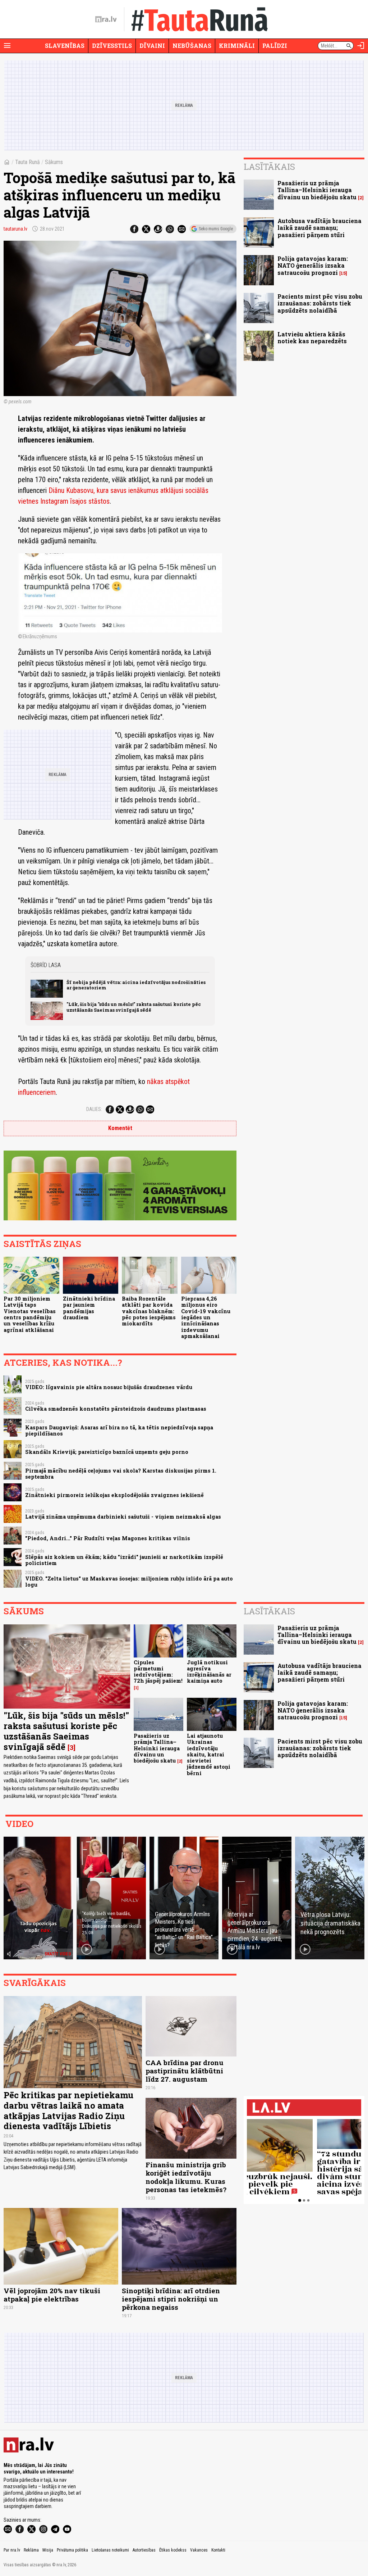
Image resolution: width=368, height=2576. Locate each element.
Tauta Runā (27, 162)
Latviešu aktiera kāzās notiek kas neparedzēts (312, 337)
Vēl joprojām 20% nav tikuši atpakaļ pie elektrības (52, 2295)
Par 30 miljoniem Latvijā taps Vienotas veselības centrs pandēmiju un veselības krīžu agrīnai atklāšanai (30, 1314)
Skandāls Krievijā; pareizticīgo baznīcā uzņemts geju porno (107, 1452)
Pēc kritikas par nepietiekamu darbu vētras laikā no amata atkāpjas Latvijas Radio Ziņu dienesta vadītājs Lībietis (68, 2110)
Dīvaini (152, 46)
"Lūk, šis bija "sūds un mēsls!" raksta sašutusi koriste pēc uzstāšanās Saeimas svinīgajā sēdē (134, 1007)
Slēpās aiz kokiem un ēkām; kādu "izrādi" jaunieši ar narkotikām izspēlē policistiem (124, 1560)
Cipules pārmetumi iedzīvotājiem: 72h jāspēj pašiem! (158, 1672)
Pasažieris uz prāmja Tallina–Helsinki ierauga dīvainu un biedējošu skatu (317, 190)
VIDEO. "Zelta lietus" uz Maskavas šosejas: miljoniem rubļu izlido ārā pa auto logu (129, 1582)
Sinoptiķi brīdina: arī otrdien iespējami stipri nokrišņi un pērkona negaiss (171, 2299)
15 (343, 273)
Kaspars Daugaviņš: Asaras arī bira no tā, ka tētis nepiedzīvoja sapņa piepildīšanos (119, 1430)
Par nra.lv (12, 2550)
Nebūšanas (192, 46)
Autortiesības (144, 2550)
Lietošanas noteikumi (110, 2550)
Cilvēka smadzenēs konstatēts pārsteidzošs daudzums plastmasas (116, 1409)
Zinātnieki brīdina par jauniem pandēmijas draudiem (89, 1308)
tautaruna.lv (15, 229)
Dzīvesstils (112, 46)
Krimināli (237, 46)
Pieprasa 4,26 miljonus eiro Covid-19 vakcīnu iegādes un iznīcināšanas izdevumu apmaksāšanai (206, 1317)
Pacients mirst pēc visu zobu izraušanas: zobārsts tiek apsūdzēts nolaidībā (320, 303)
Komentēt (120, 1128)
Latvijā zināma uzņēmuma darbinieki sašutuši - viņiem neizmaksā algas (123, 1517)
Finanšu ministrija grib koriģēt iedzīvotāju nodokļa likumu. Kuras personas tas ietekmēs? (186, 2177)
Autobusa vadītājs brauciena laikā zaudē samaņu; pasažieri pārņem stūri (319, 228)
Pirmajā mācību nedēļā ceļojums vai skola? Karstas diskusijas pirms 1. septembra (121, 1474)
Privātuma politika (72, 2550)
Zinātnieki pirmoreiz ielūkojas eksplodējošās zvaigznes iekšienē (114, 1495)
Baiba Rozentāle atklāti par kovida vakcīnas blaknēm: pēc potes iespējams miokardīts (149, 1311)
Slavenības (65, 46)
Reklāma (31, 2550)
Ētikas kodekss (173, 2550)
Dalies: (94, 1109)
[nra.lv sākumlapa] (106, 19)
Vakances (199, 2550)
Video (19, 1824)
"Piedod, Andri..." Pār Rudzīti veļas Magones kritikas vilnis (108, 1538)
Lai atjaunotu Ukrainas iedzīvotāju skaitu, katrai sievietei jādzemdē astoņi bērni (209, 1754)
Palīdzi (275, 46)
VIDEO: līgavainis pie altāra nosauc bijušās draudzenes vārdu (109, 1387)
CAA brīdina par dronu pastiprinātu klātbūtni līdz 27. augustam (185, 2071)
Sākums (54, 162)
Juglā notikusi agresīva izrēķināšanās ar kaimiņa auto (209, 1672)
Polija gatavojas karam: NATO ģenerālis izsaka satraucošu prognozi (313, 265)
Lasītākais (269, 167)
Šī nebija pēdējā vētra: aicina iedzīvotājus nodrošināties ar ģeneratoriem (136, 985)
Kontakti (218, 2550)
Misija (48, 2550)
